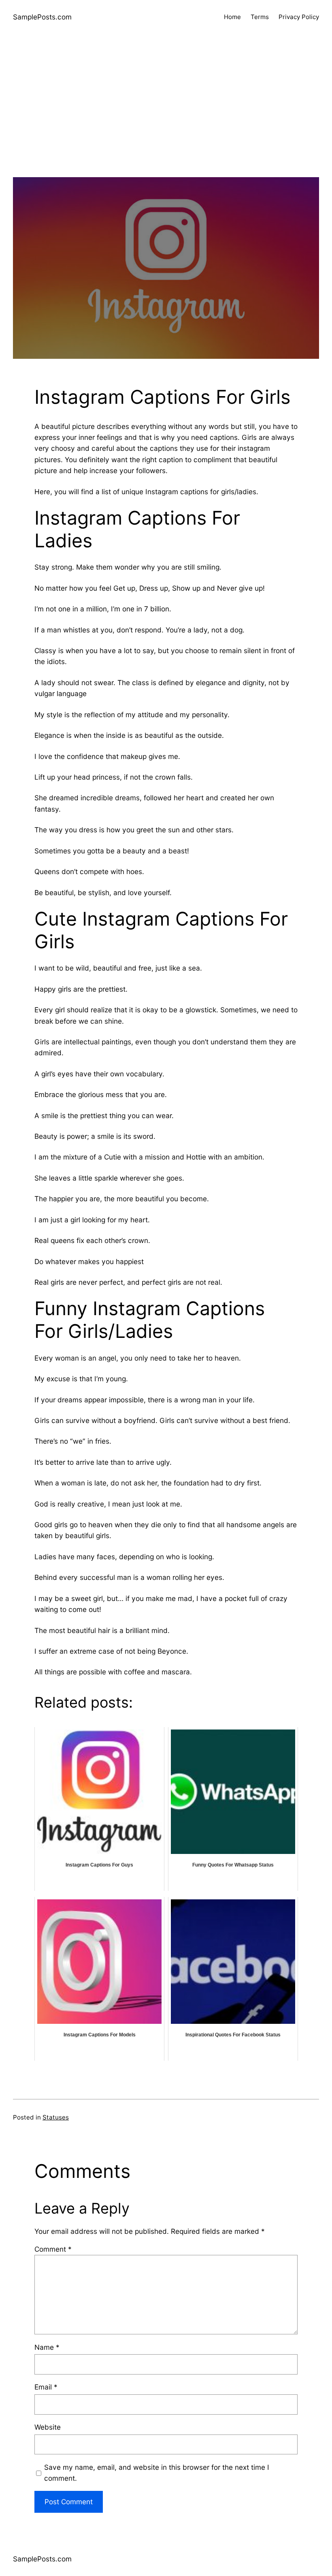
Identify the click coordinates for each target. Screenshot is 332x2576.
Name (47, 2347)
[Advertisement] (166, 120)
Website (48, 2427)
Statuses (56, 2117)
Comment (53, 2249)
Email (46, 2387)
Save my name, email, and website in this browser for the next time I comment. (157, 2473)
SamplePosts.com (42, 17)
